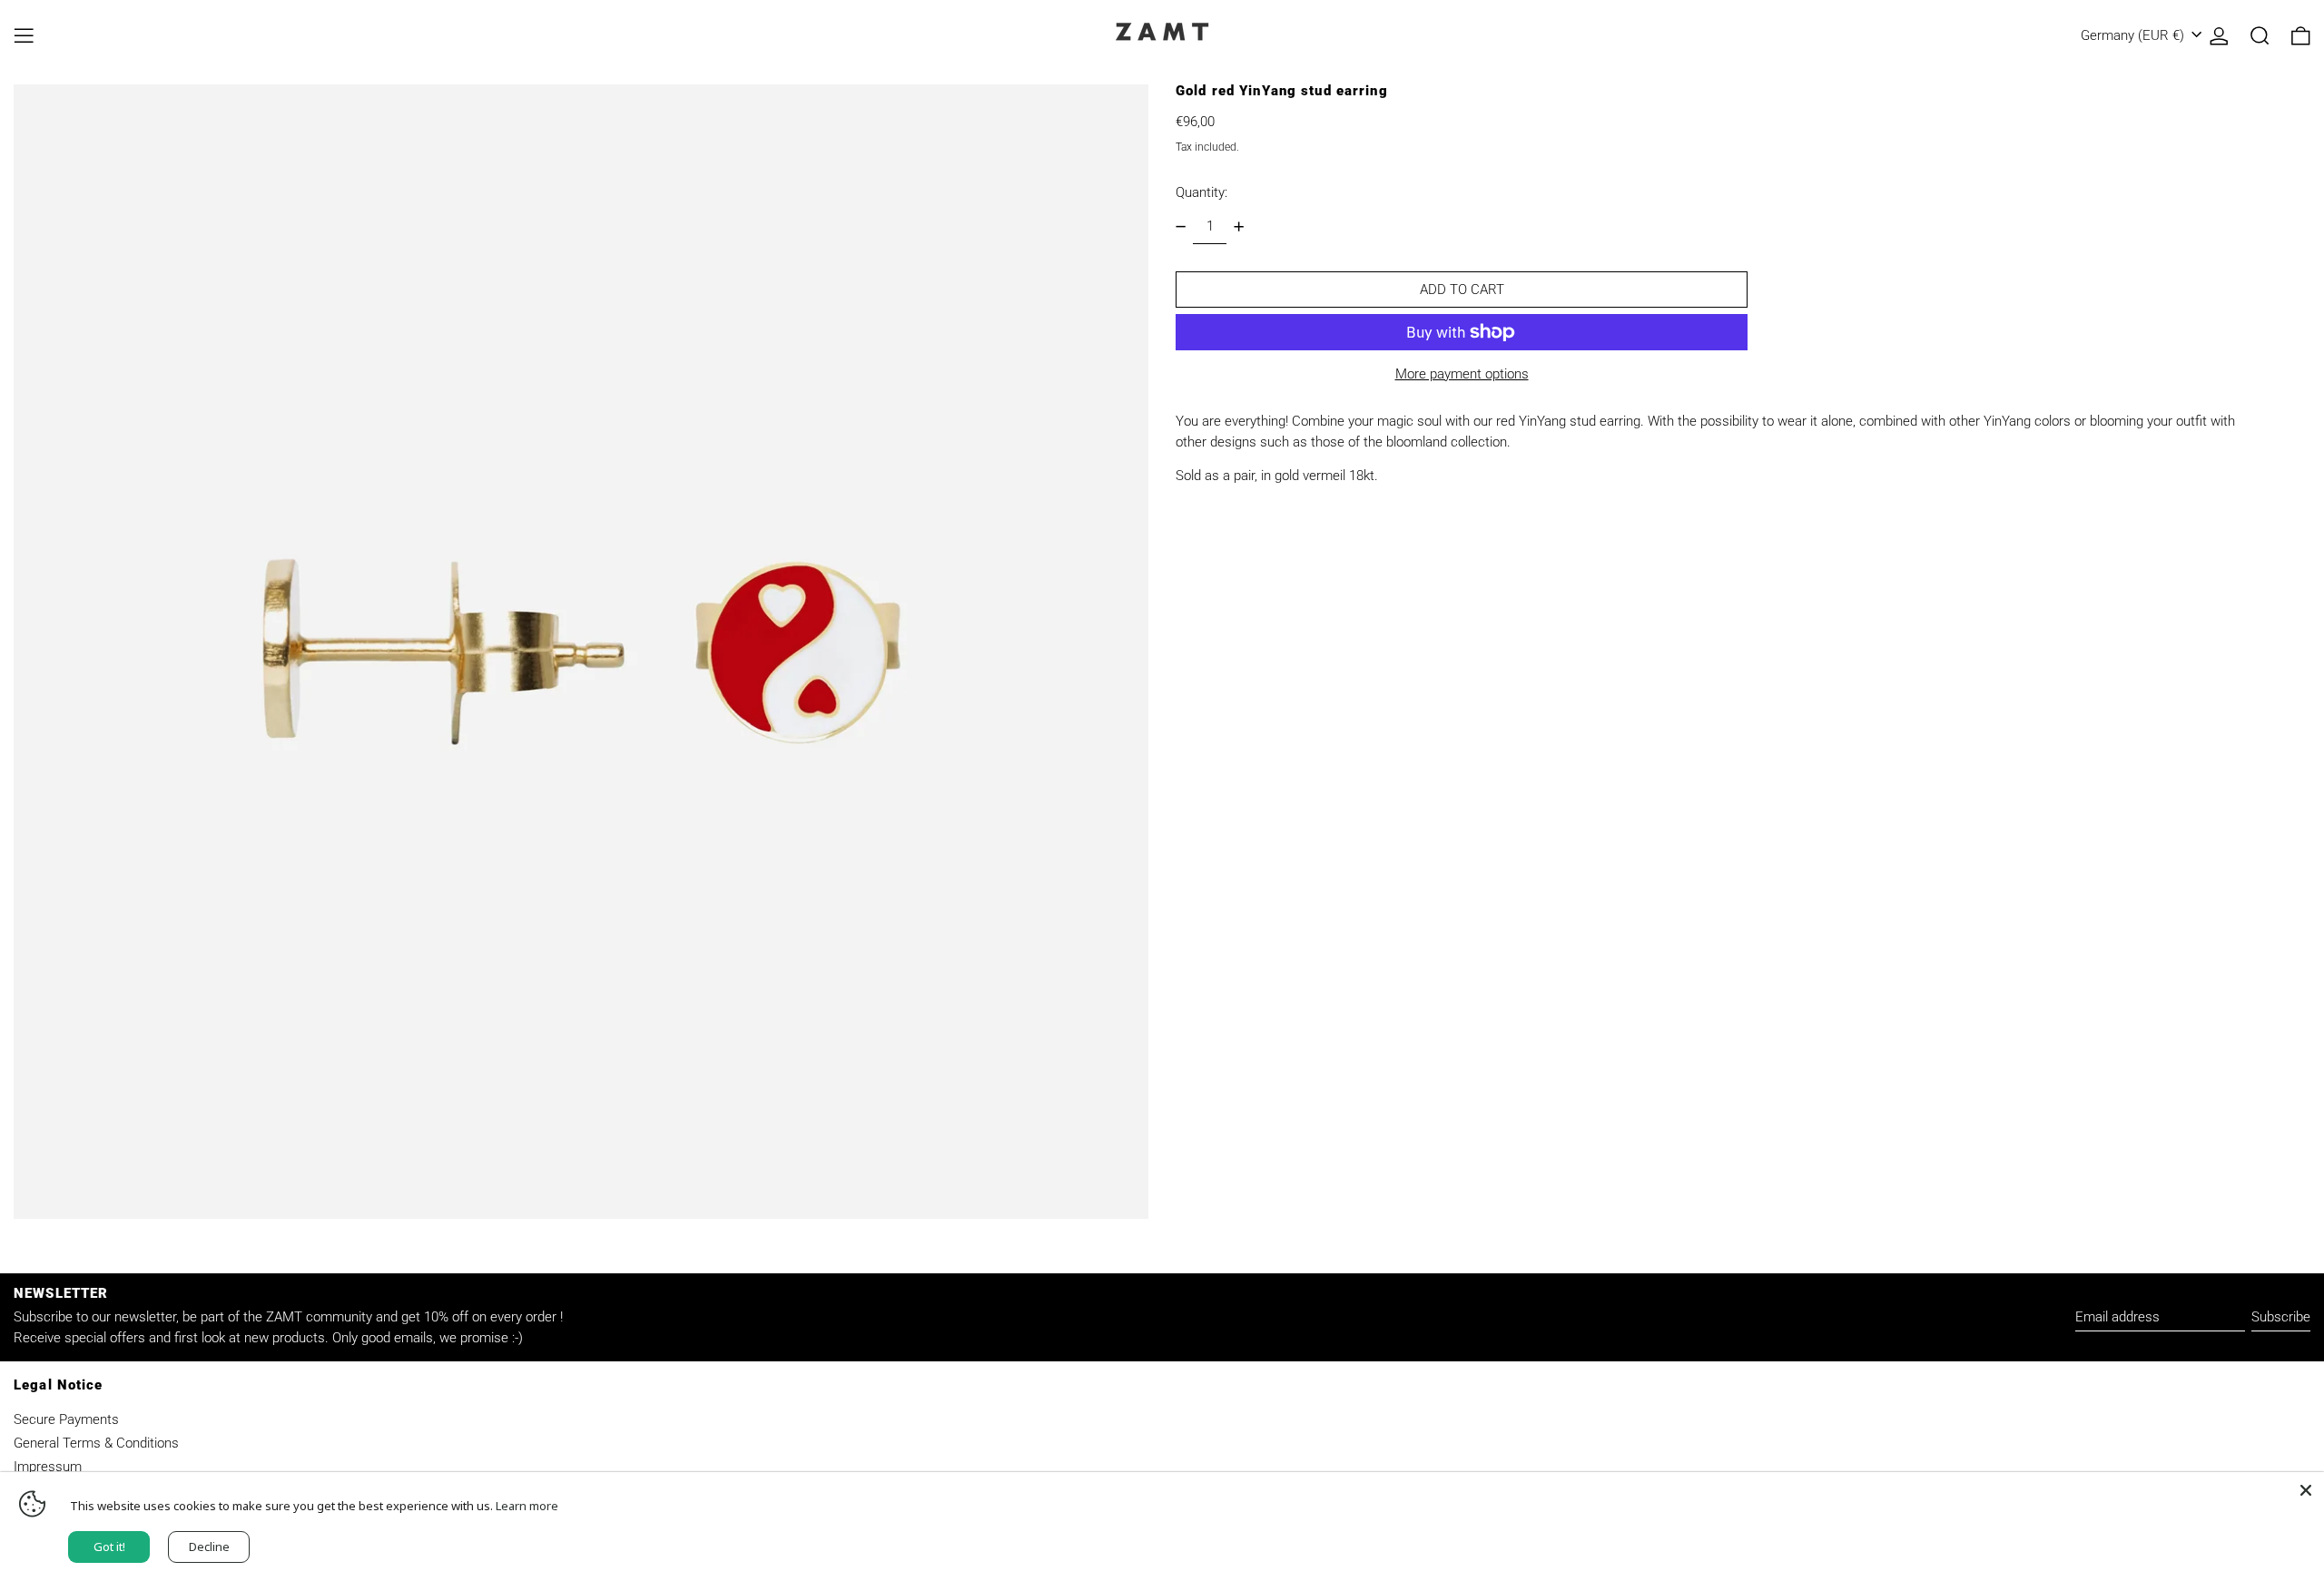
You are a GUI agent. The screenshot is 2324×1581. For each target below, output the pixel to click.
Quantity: (1201, 192)
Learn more (527, 1506)
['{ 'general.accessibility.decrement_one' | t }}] (1181, 227)
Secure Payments (66, 1419)
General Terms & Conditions (96, 1443)
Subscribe (2281, 1317)
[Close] (2306, 1490)
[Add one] (1238, 227)
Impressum (48, 1467)
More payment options (1462, 374)
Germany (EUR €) (2134, 35)
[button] (2260, 36)
